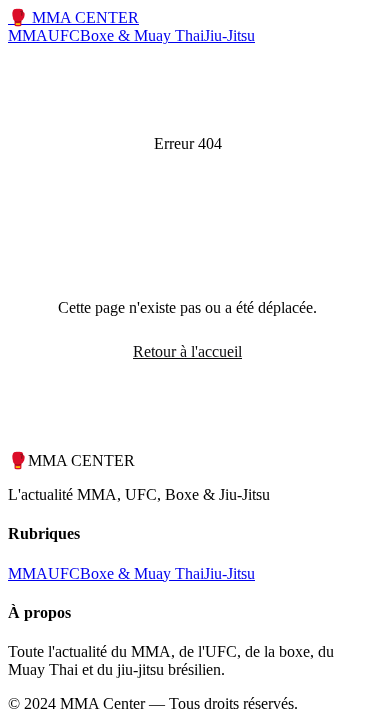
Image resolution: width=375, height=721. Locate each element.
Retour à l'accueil (187, 351)
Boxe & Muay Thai (142, 35)
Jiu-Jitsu (229, 35)
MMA (28, 35)
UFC (64, 35)
